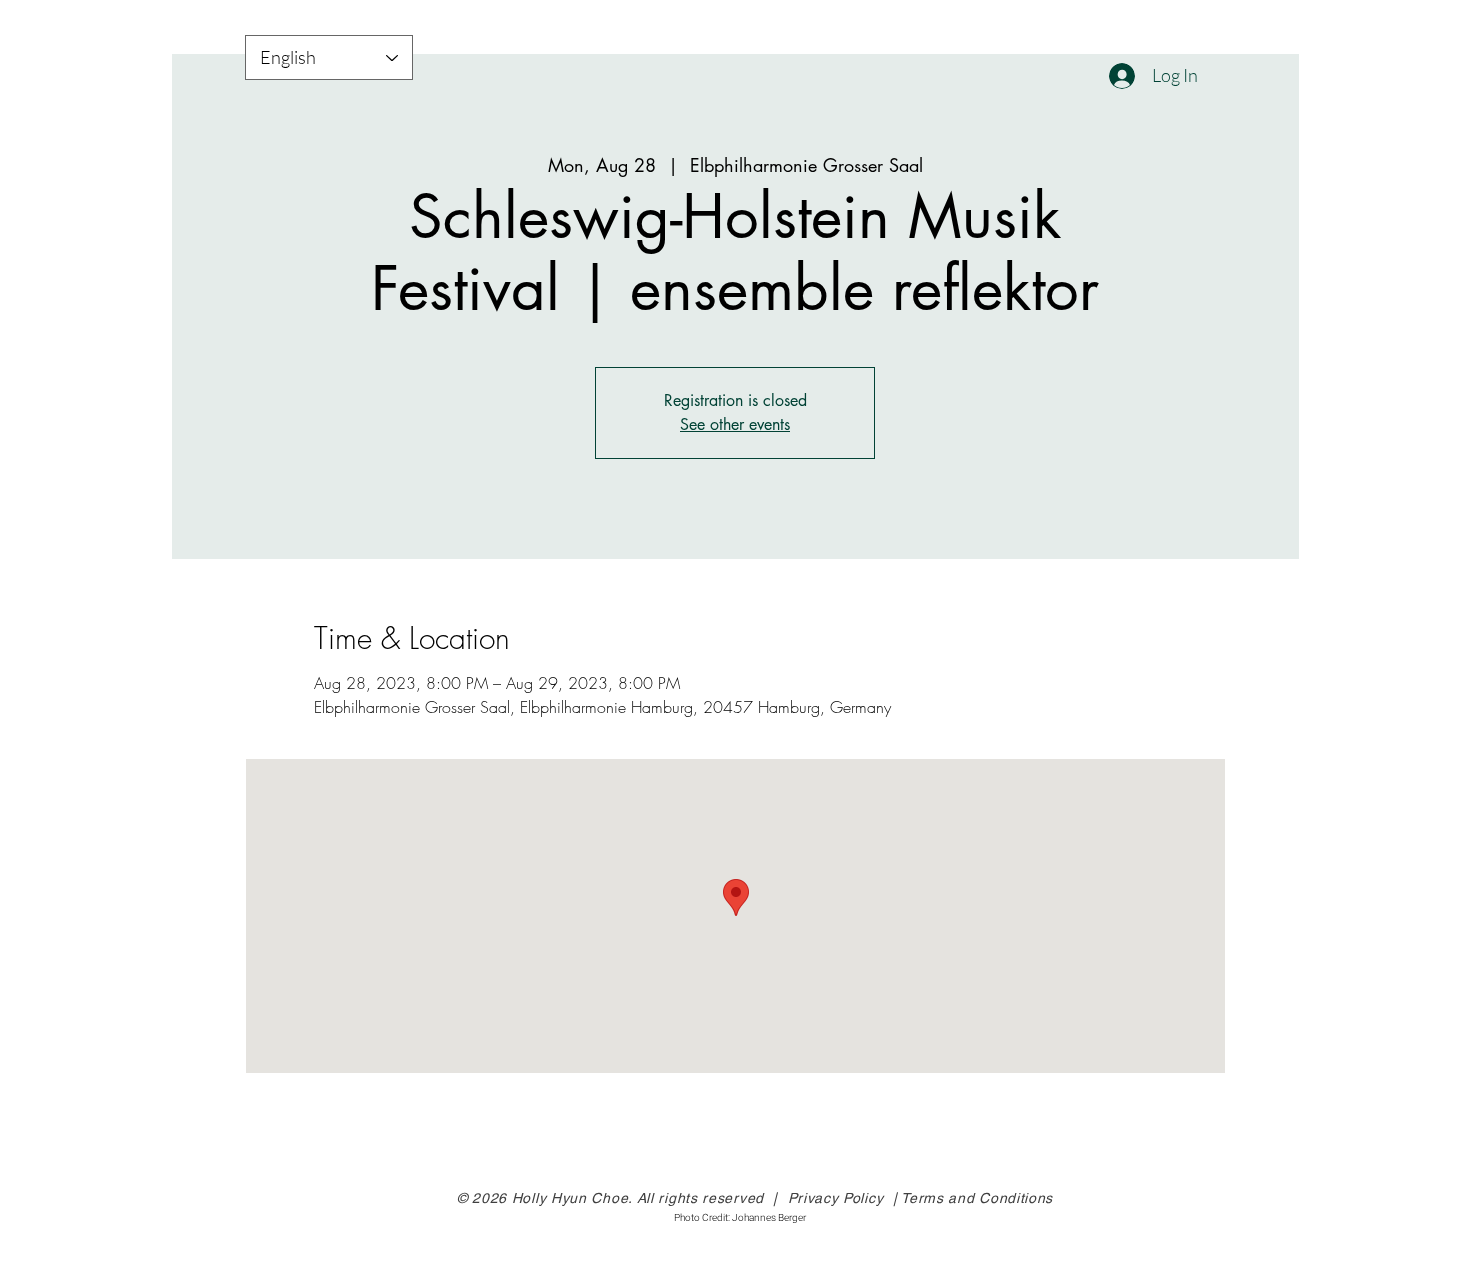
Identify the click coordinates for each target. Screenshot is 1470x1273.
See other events (735, 424)
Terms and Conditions (977, 1198)
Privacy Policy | (845, 1198)
